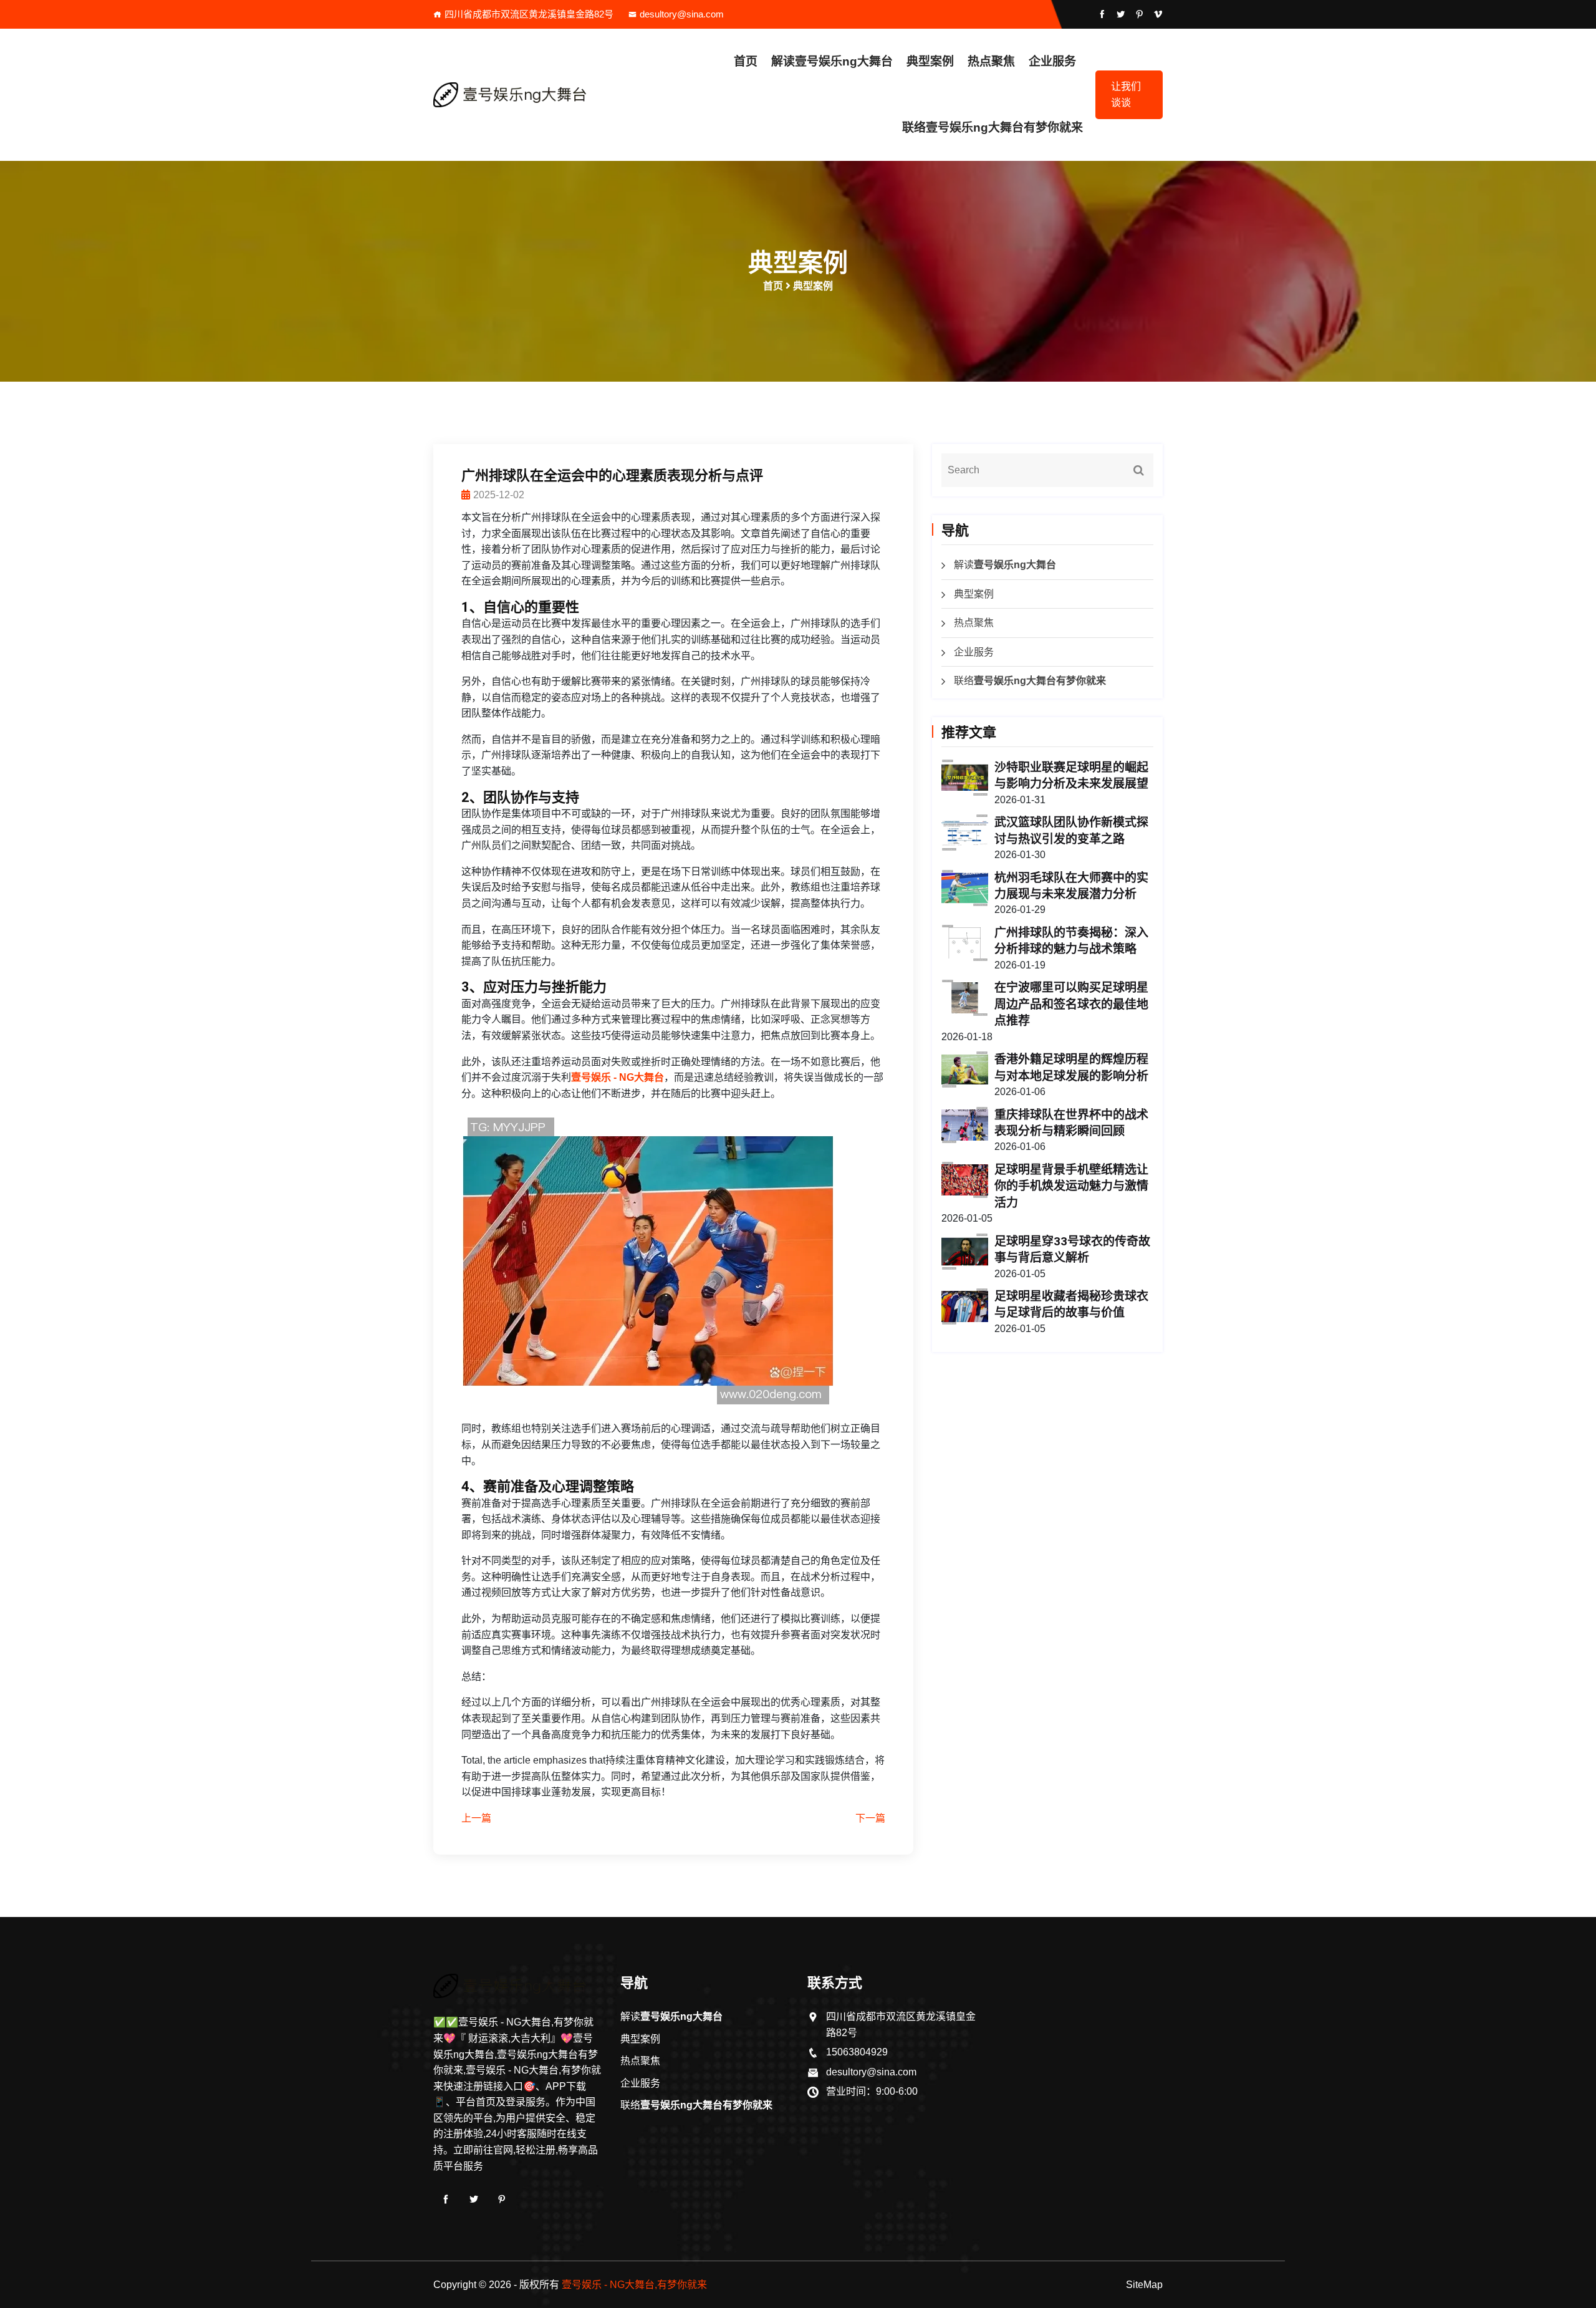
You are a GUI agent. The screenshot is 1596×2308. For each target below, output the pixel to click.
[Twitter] (474, 2199)
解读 (832, 61)
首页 (746, 61)
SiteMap (1144, 2285)
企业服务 (1052, 61)
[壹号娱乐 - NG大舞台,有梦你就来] (517, 95)
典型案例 (930, 61)
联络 (993, 128)
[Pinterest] (502, 2199)
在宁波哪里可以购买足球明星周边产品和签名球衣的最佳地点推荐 (1071, 1004)
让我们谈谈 (1126, 94)
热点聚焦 (991, 61)
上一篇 (476, 1818)
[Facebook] (446, 2199)
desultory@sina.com (682, 14)
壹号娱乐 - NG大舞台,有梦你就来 (634, 2285)
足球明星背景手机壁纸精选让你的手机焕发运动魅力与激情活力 (1071, 1186)
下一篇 (870, 1818)
